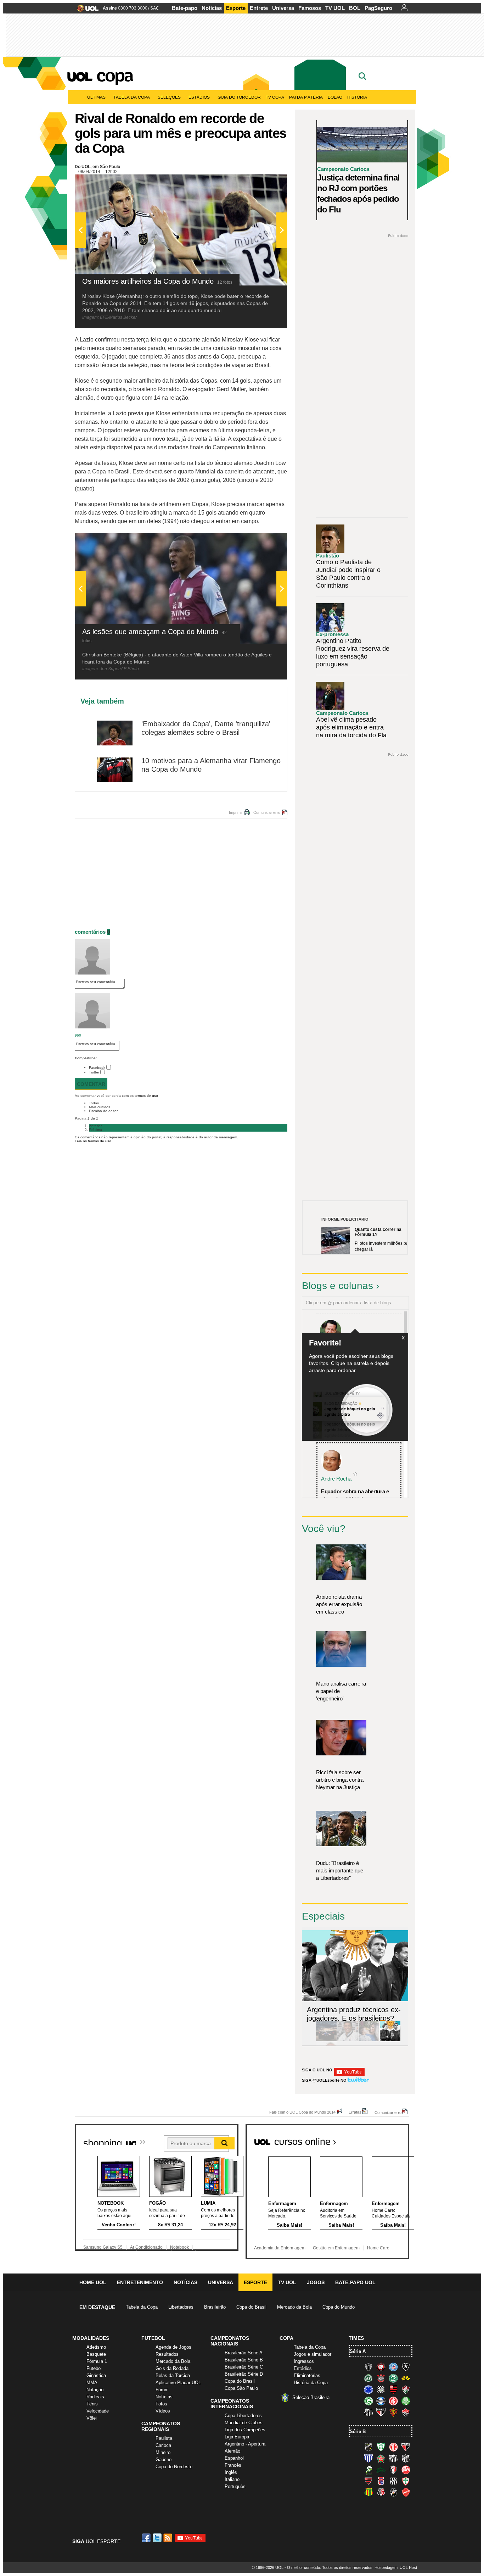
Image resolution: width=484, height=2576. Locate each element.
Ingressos (304, 2361)
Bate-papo (185, 8)
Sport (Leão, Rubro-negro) (393, 2412)
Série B (358, 2431)
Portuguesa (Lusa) (406, 2481)
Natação (95, 2390)
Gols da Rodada (172, 2368)
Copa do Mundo (339, 2307)
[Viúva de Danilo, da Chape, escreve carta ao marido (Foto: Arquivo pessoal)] (369, 2040)
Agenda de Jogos (173, 2347)
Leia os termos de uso (93, 1141)
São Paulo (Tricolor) (381, 2412)
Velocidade (98, 2411)
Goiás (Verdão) (368, 2401)
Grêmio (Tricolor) (381, 2401)
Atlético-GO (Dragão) (406, 2447)
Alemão (232, 2451)
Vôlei (92, 2418)
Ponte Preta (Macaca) (393, 2481)
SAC (155, 8)
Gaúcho (164, 2460)
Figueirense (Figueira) (381, 2389)
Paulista (164, 2438)
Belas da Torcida (173, 2375)
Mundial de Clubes (244, 2423)
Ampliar (264, 183)
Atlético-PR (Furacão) (381, 2367)
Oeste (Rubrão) (368, 2481)
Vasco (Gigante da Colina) (393, 2492)
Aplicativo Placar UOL (178, 2383)
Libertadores (181, 2307)
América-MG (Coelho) (381, 2447)
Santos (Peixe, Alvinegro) (368, 2412)
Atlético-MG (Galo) (368, 2367)
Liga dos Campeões (245, 2430)
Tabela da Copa (132, 97)
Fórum (162, 2390)
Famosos (310, 8)
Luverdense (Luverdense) (368, 2470)
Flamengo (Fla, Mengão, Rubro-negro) (393, 2389)
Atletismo (96, 2347)
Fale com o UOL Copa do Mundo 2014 (302, 2112)
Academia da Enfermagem (280, 2248)
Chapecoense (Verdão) (368, 2378)
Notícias (212, 8)
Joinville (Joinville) (393, 2470)
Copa (114, 75)
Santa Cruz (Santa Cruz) (381, 2492)
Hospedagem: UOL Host (396, 2567)
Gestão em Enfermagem (336, 2248)
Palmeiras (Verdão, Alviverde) (406, 2401)
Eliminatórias (307, 2375)
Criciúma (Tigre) (406, 2378)
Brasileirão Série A (244, 2353)
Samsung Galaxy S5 (103, 2247)
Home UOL (93, 2282)
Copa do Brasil (251, 2307)
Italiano (232, 2479)
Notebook (179, 2247)
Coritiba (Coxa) (393, 2378)
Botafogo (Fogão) (406, 2367)
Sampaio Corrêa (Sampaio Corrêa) (368, 2492)
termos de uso (146, 1096)
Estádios (199, 97)
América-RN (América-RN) (393, 2447)
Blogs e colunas (337, 1286)
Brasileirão (215, 2307)
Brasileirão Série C (244, 2367)
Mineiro (163, 2452)
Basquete (96, 2354)
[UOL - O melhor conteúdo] (86, 10)
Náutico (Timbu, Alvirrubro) (406, 2470)
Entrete (259, 8)
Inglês (231, 2472)
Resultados (167, 2354)
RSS (168, 2538)
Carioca (163, 2445)
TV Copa (275, 97)
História (357, 97)
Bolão (335, 97)
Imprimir (236, 812)
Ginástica (96, 2375)
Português (235, 2486)
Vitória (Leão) (406, 2412)
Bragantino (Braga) (393, 2458)
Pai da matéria (306, 97)
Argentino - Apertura (245, 2444)
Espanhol (234, 2458)
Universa (283, 8)
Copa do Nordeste (174, 2467)
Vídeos (163, 2411)
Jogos (316, 2282)
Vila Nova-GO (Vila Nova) (406, 2492)
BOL (355, 8)
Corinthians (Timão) (381, 2378)
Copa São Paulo (241, 2388)
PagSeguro (378, 8)
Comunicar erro (267, 812)
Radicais (95, 2397)
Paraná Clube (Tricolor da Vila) (381, 2481)
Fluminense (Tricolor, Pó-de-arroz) (406, 2389)
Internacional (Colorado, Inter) (393, 2401)
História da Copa (311, 2383)
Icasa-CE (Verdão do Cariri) (381, 2470)
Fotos (161, 2404)
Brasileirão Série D (244, 2374)
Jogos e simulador (313, 2354)
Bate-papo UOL (355, 2282)
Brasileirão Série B (244, 2360)
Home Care (378, 2248)
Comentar (91, 1084)
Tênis (92, 2404)
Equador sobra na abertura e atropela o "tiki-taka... (355, 1495)
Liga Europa (237, 2437)
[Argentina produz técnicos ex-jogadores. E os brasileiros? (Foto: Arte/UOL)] (390, 2040)
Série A (358, 2351)
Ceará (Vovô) (406, 2458)
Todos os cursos (385, 2139)
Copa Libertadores (243, 2416)
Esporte (236, 8)
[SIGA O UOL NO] (349, 2075)
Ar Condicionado (146, 2247)
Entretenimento (140, 2282)
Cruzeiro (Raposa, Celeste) (368, 2389)
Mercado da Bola (294, 2307)
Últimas (96, 97)
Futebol (94, 2368)
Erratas (355, 2112)
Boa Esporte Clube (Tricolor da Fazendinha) (381, 2458)
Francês (233, 2465)
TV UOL (335, 8)
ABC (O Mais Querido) (368, 2447)
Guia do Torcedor (239, 97)
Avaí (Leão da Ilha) (368, 2458)
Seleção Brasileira (311, 2397)
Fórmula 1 (97, 2361)
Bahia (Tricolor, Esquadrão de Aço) (393, 2367)
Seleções (169, 97)
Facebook (97, 1068)
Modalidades (91, 2338)
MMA (92, 2383)
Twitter (94, 1072)
